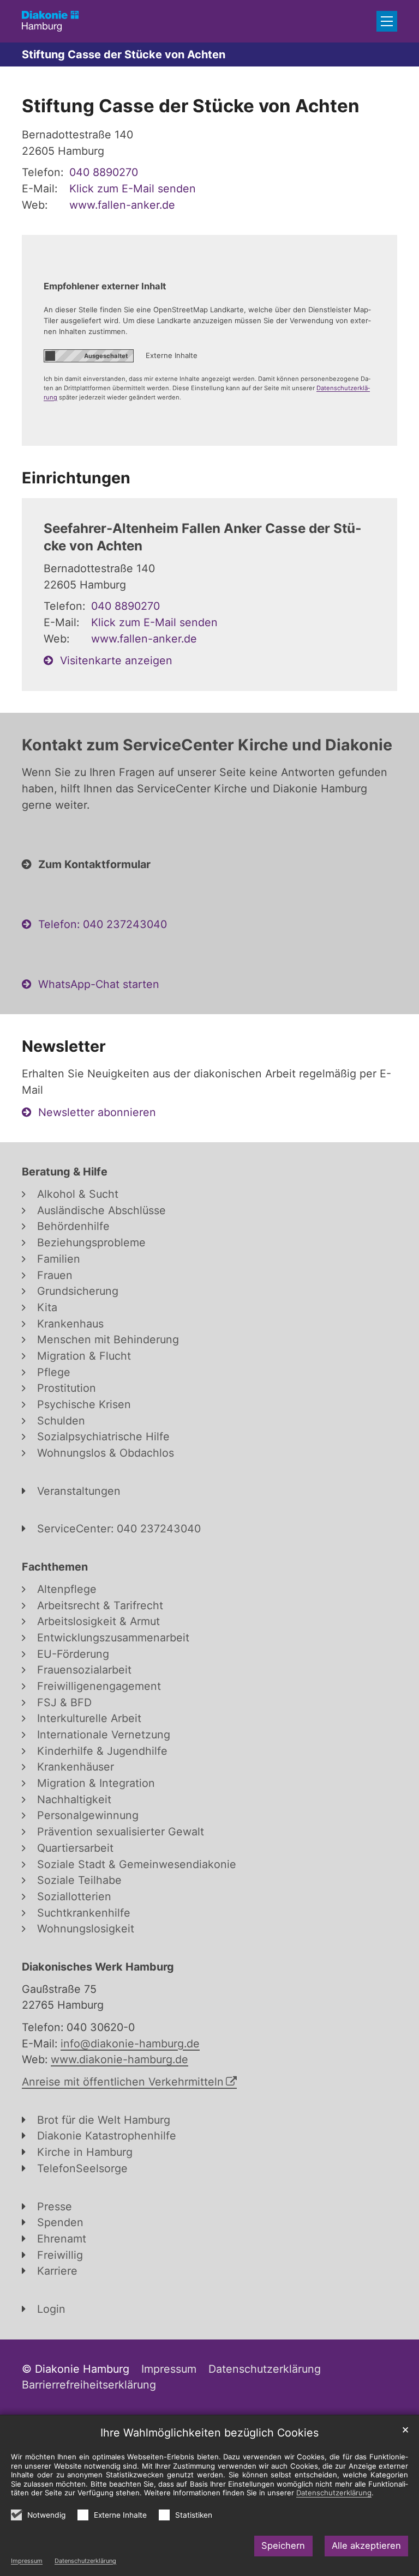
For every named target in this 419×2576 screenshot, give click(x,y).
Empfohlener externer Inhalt (105, 286)
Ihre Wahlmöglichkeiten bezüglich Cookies (209, 2433)
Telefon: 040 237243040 (103, 924)
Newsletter (64, 1046)
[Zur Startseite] (50, 21)
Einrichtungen (76, 478)
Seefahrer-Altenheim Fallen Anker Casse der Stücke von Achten (202, 537)
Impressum (27, 2561)
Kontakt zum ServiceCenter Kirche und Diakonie (207, 745)
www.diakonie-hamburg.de (119, 2059)
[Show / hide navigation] (387, 21)
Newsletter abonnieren (97, 1112)
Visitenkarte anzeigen (116, 660)
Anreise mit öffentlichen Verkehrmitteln (123, 2082)
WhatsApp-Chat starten (99, 984)
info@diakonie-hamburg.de (130, 2044)
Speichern (283, 2545)
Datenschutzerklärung (85, 2561)
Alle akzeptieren (366, 2545)
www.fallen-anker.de (122, 205)
